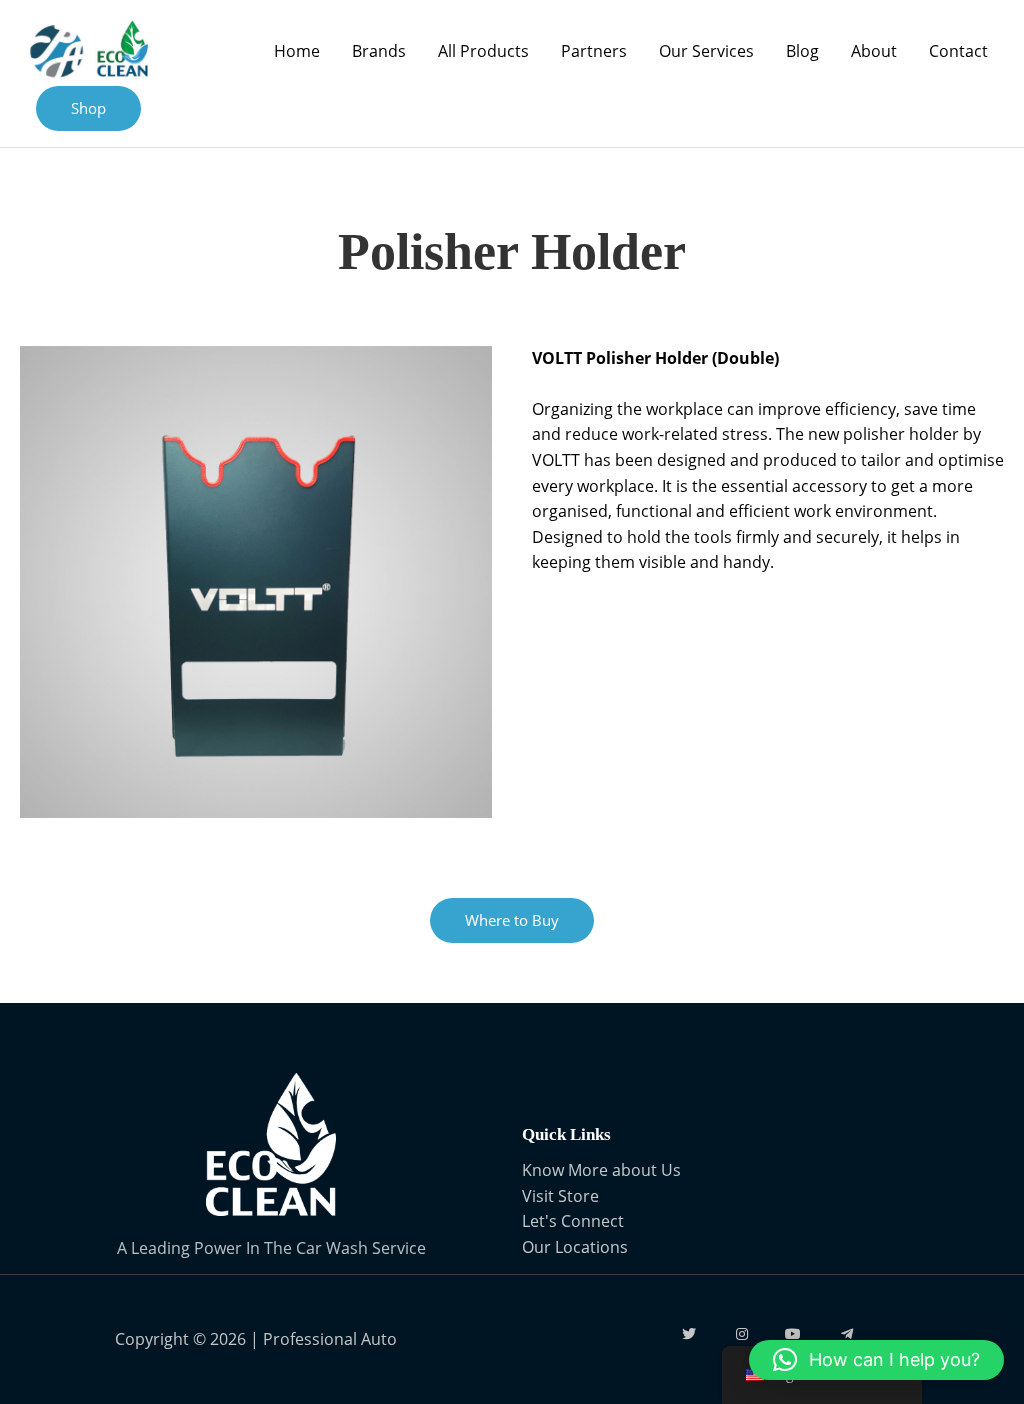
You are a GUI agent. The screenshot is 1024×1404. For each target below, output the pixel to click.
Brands (379, 51)
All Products (483, 51)
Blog (802, 51)
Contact (958, 51)
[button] (876, 1360)
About (874, 51)
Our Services (706, 51)
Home (297, 51)
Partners (594, 51)
